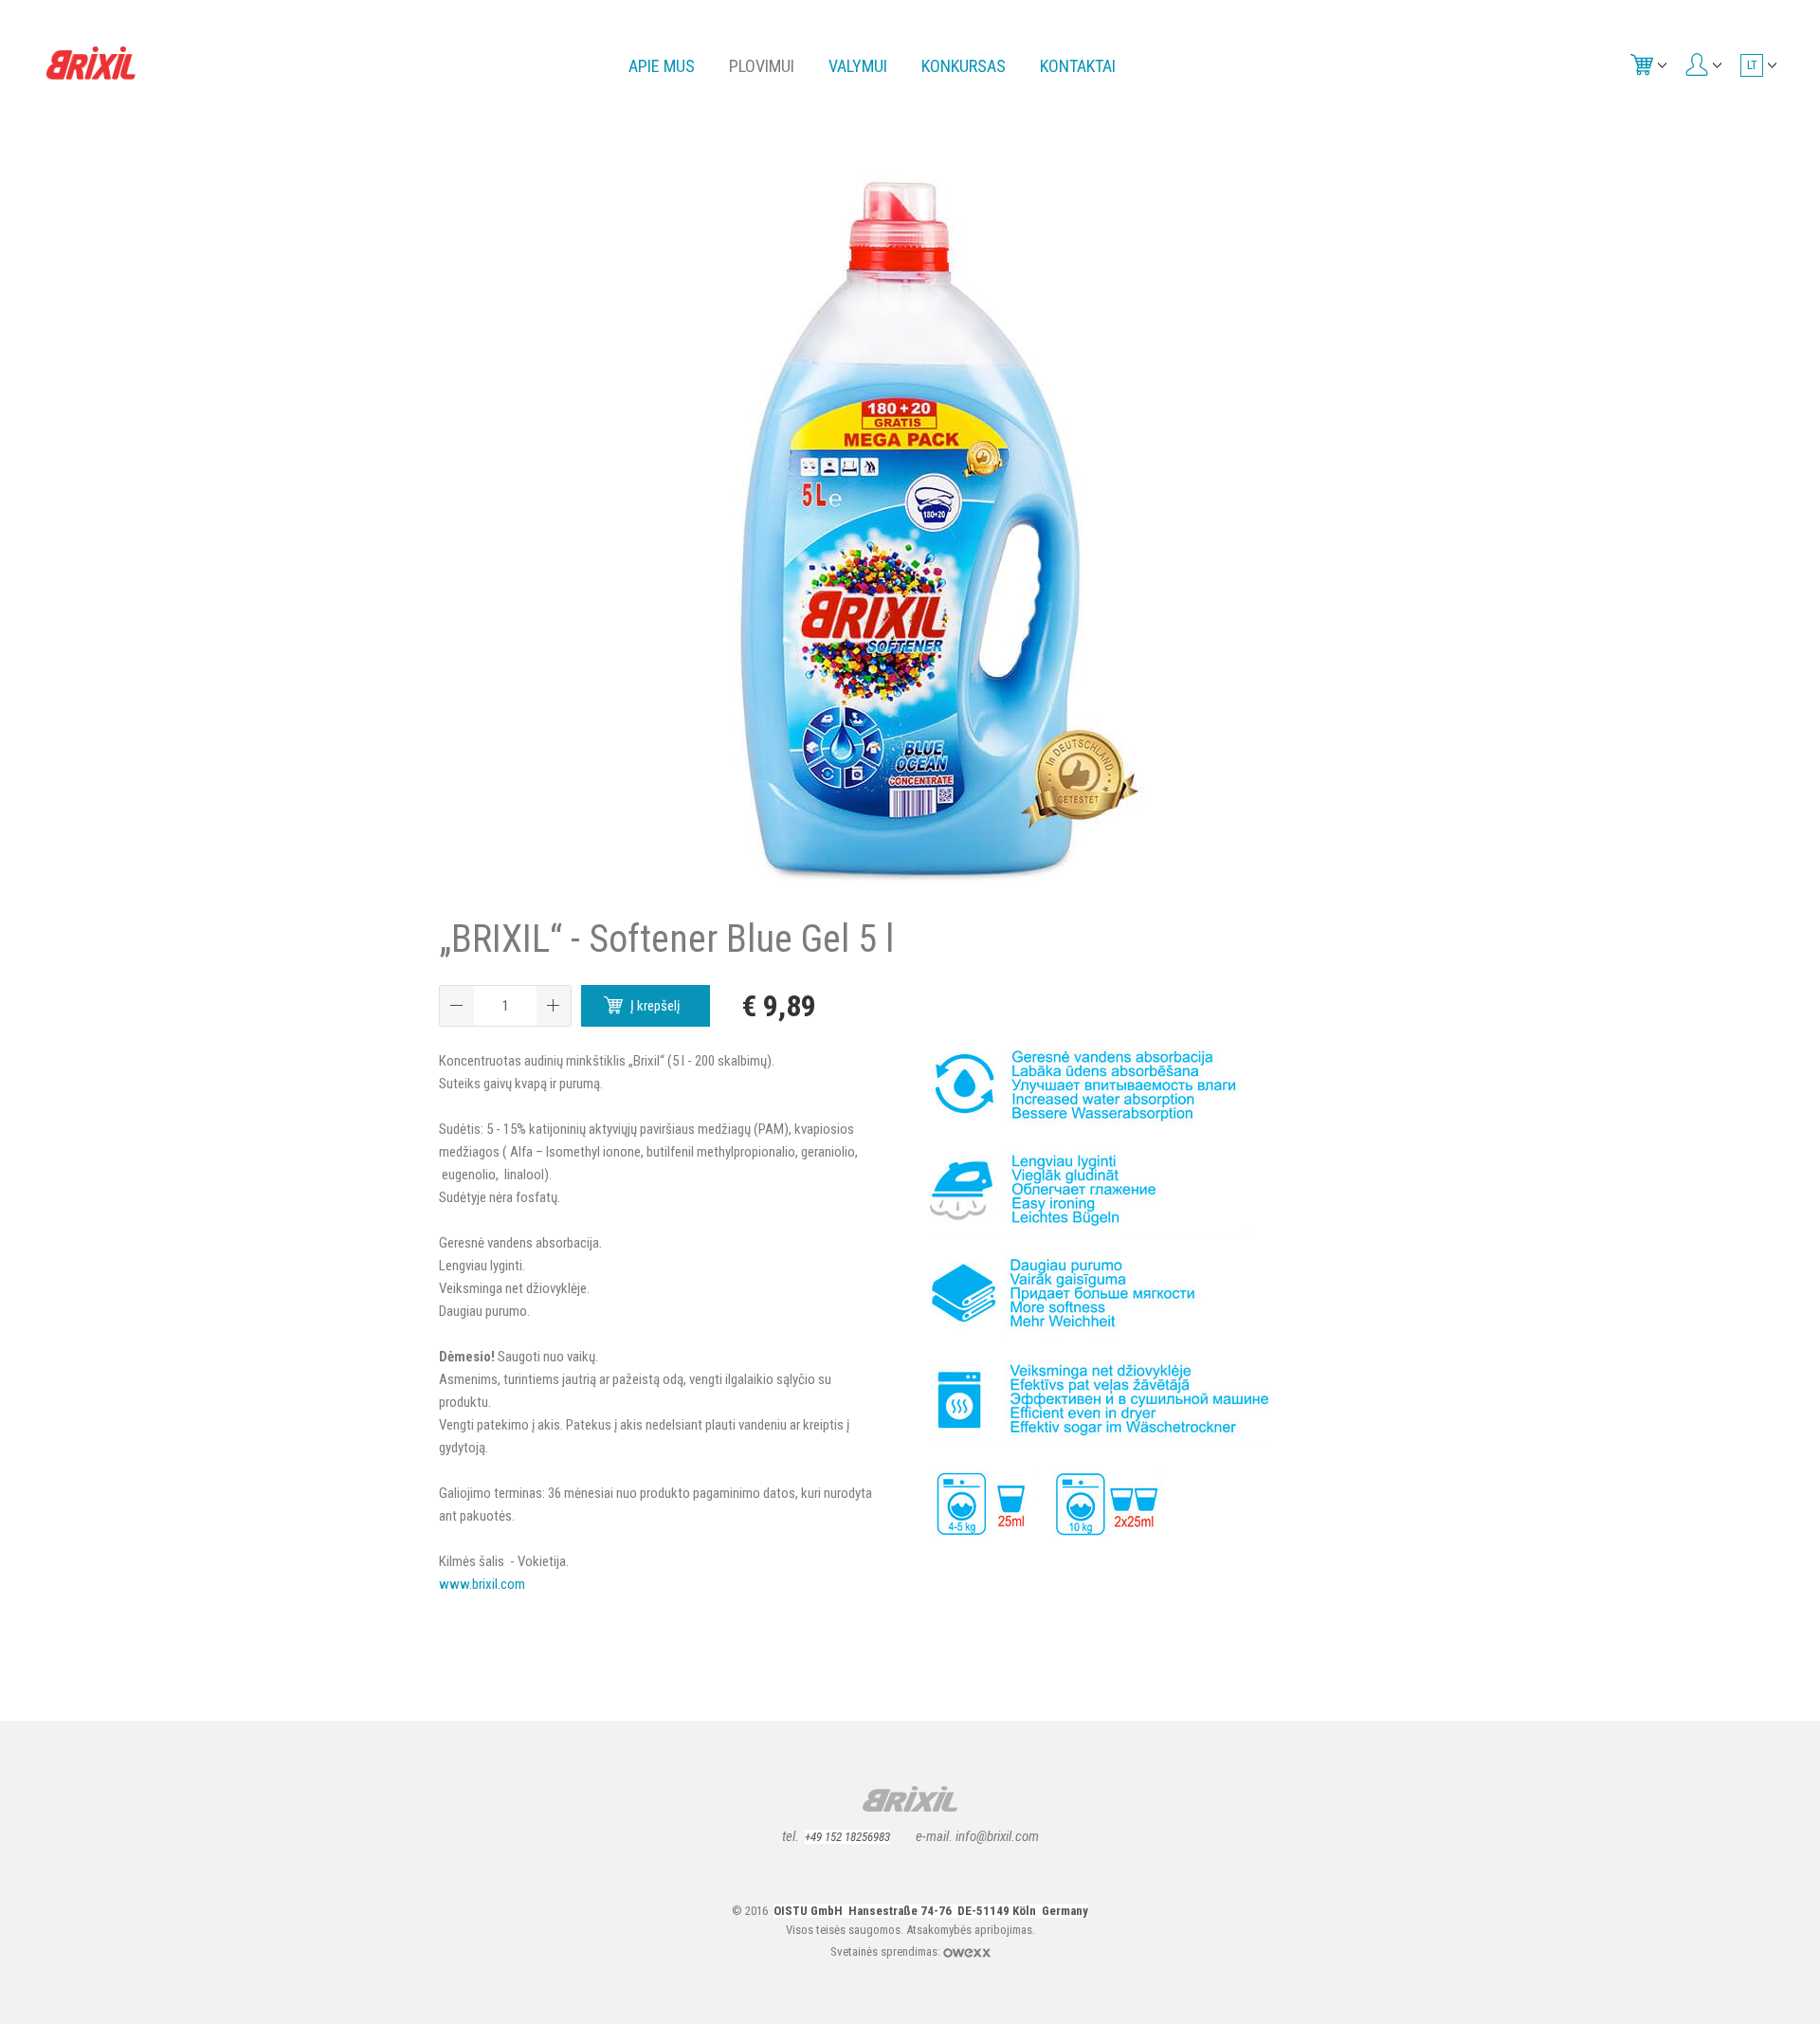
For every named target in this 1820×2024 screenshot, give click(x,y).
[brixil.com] (91, 62)
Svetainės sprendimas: (887, 1951)
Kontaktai (1078, 66)
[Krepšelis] (1647, 64)
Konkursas (964, 66)
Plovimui (762, 66)
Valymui (858, 66)
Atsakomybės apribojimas (969, 1930)
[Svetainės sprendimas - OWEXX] (967, 1951)
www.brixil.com (482, 1584)
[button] (554, 1006)
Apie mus (662, 66)
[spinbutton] (505, 1006)
